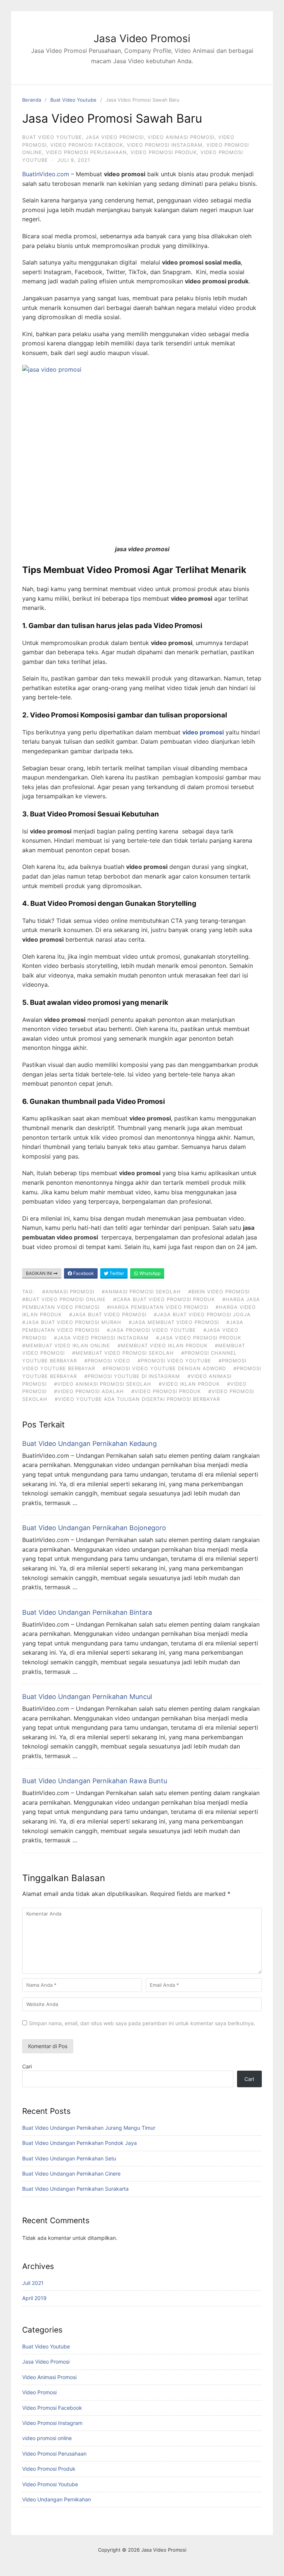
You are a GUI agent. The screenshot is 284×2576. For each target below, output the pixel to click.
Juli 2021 (33, 2283)
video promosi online (47, 2438)
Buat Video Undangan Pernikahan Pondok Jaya (80, 2143)
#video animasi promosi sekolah (103, 1384)
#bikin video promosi (219, 1292)
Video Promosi (39, 2392)
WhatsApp (149, 1273)
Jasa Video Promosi (142, 38)
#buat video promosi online (64, 1299)
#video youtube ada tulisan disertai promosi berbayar (137, 1399)
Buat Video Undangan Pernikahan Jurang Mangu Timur (89, 2128)
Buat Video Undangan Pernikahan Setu (69, 2158)
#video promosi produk (166, 1391)
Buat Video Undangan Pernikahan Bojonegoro (94, 1528)
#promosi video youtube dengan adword (164, 1368)
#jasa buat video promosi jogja (202, 1314)
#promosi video (107, 1361)
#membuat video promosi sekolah (123, 1353)
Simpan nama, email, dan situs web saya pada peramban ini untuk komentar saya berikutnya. (142, 2023)
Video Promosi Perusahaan (86, 152)
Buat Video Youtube (73, 100)
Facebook (83, 1273)
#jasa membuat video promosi (174, 1322)
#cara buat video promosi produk (164, 1299)
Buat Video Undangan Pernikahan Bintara (87, 1612)
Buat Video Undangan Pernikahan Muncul (87, 1697)
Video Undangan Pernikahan (57, 2499)
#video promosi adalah (89, 1391)
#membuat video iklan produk (163, 1345)
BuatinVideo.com (46, 174)
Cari (27, 2066)
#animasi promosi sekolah (141, 1292)
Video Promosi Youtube (50, 2484)
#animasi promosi (68, 1292)
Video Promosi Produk (164, 152)
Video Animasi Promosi (181, 137)
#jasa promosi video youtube (151, 1330)
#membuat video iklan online (66, 1345)
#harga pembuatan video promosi (158, 1307)
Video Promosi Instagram (165, 145)
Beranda (32, 100)
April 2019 (34, 2298)
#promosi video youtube (174, 1361)
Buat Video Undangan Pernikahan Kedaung (89, 1444)
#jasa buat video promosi (108, 1314)
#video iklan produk (189, 1384)
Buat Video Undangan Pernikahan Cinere (71, 2174)
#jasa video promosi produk (199, 1338)
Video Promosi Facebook (87, 145)
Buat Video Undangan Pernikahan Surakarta (75, 2189)
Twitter (116, 1273)
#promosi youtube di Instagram (132, 1376)
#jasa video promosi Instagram (101, 1338)
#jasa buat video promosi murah (72, 1322)
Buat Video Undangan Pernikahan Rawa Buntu (95, 1781)
